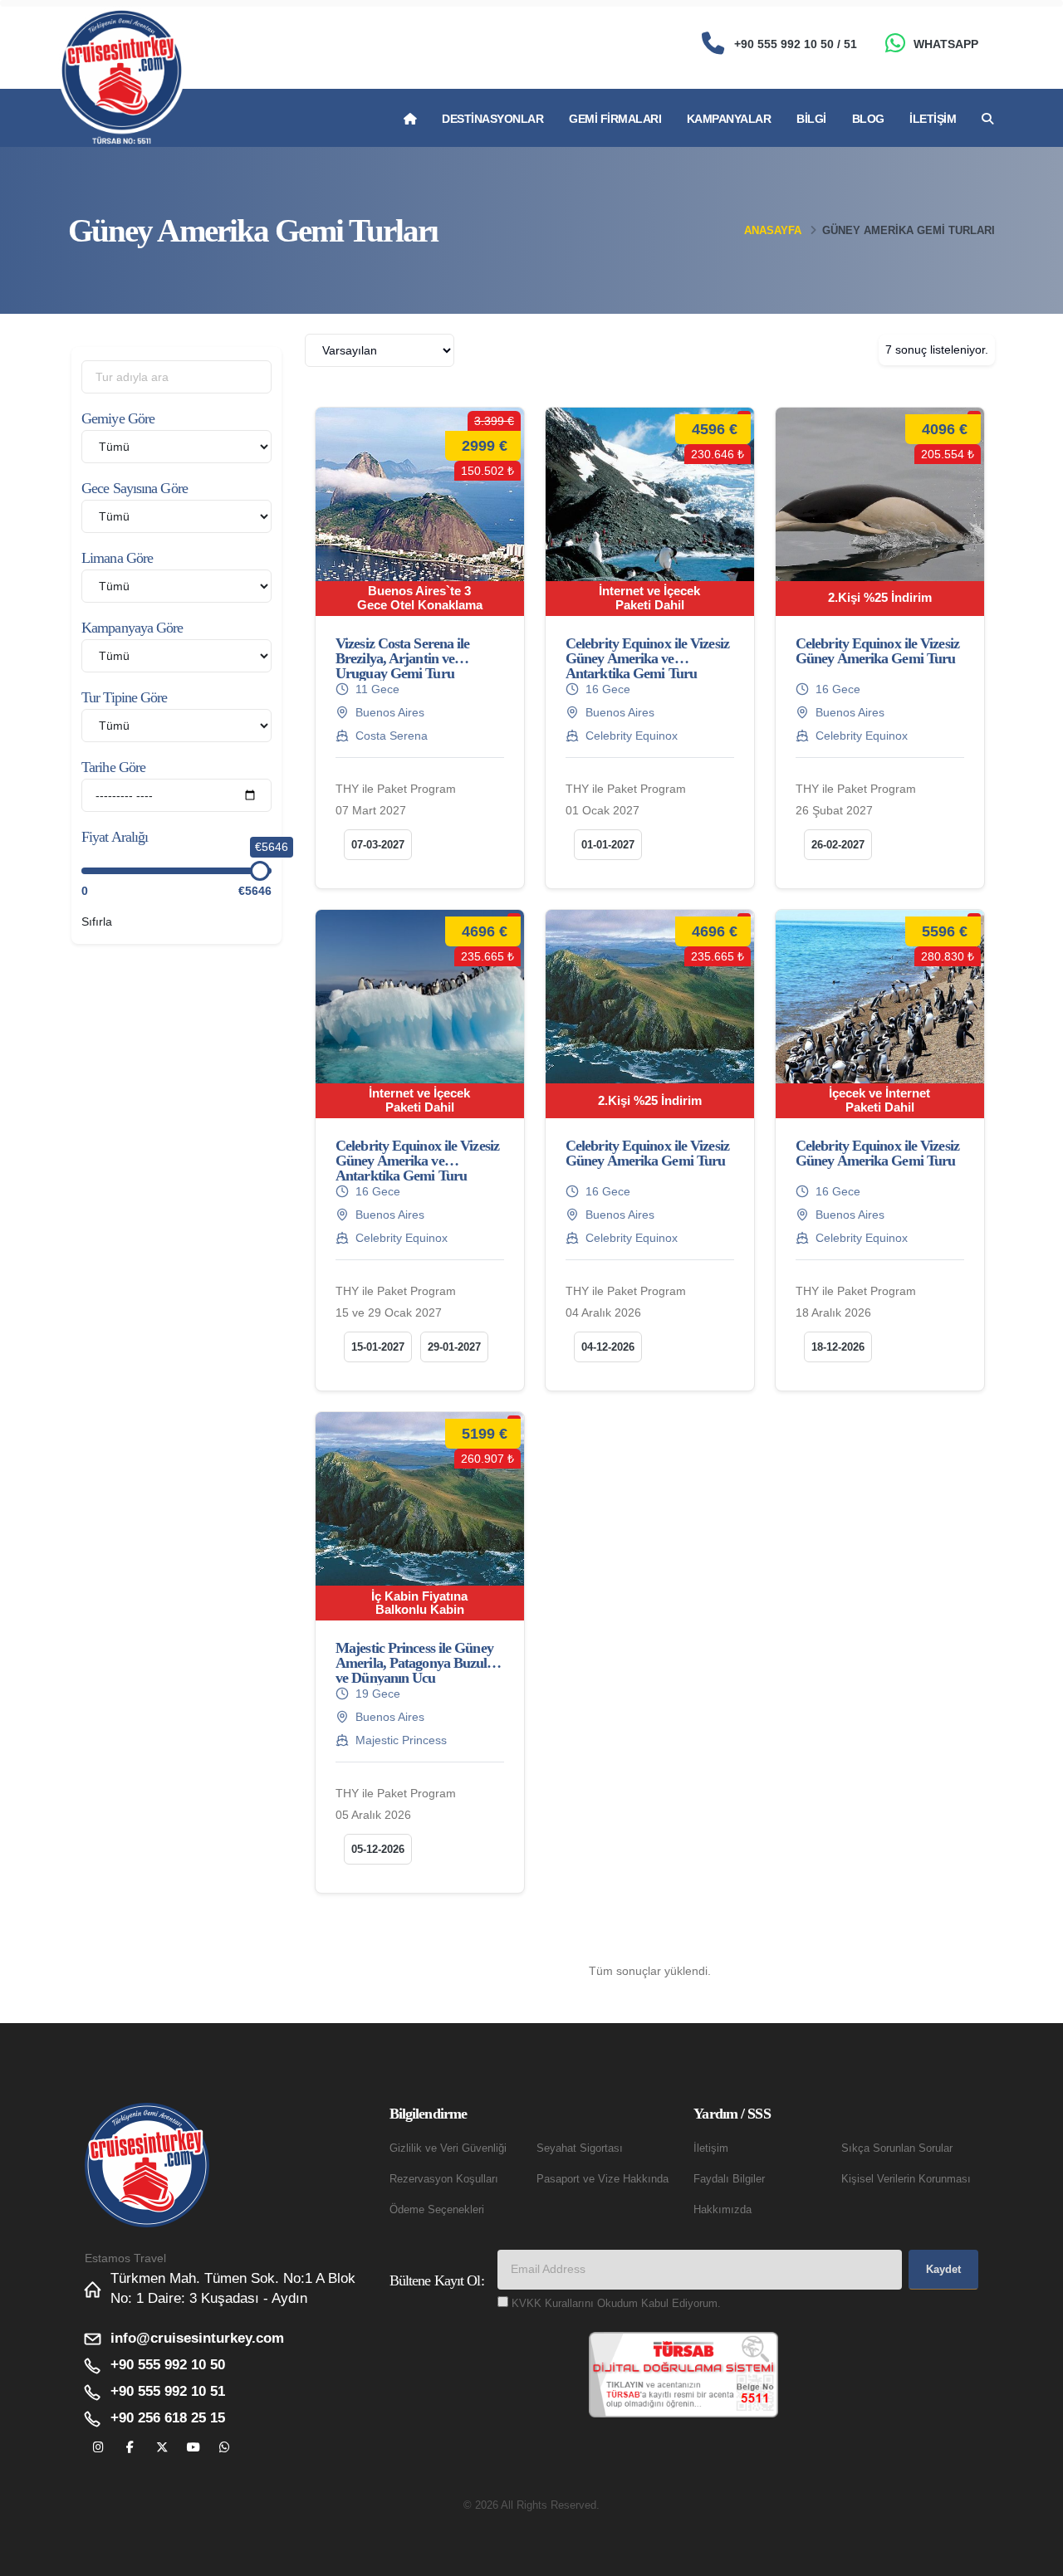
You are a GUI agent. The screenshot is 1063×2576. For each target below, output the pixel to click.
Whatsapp (946, 44)
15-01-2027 (378, 1347)
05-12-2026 (378, 1849)
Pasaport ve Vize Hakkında (603, 2179)
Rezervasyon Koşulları (444, 2179)
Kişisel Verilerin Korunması (906, 2179)
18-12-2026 (838, 1347)
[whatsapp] (225, 2448)
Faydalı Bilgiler (729, 2179)
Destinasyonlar (492, 119)
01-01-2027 (608, 845)
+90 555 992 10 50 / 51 (796, 44)
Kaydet (943, 2269)
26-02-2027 (838, 845)
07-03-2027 (378, 845)
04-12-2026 (608, 1347)
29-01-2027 (454, 1347)
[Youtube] (193, 2448)
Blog (868, 119)
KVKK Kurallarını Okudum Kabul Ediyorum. (616, 2304)
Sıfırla (97, 921)
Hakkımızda (723, 2210)
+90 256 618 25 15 (168, 2418)
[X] (162, 2448)
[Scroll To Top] (1034, 2557)
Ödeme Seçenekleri (437, 2210)
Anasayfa (773, 230)
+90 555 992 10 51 (168, 2391)
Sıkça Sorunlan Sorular (897, 2148)
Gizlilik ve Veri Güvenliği (448, 2148)
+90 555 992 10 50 (168, 2365)
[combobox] (380, 350)
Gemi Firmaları (615, 119)
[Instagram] (98, 2448)
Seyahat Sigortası (580, 2148)
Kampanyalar (729, 119)
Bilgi (811, 119)
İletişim (933, 119)
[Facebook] (130, 2448)
